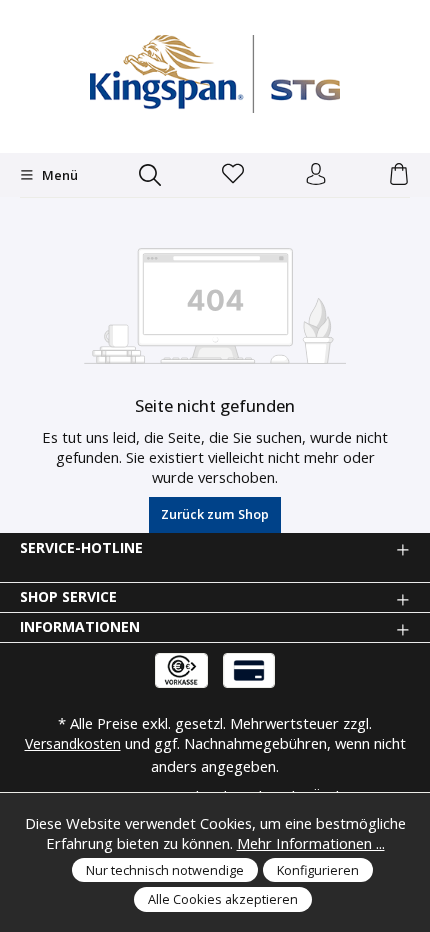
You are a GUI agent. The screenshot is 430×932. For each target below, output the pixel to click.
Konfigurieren (318, 870)
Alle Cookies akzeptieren (223, 899)
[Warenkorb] (399, 175)
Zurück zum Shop (215, 514)
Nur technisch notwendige (165, 870)
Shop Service (68, 597)
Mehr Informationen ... (311, 843)
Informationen (80, 627)
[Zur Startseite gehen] (215, 74)
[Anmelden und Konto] (316, 175)
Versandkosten (73, 743)
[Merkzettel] (233, 175)
